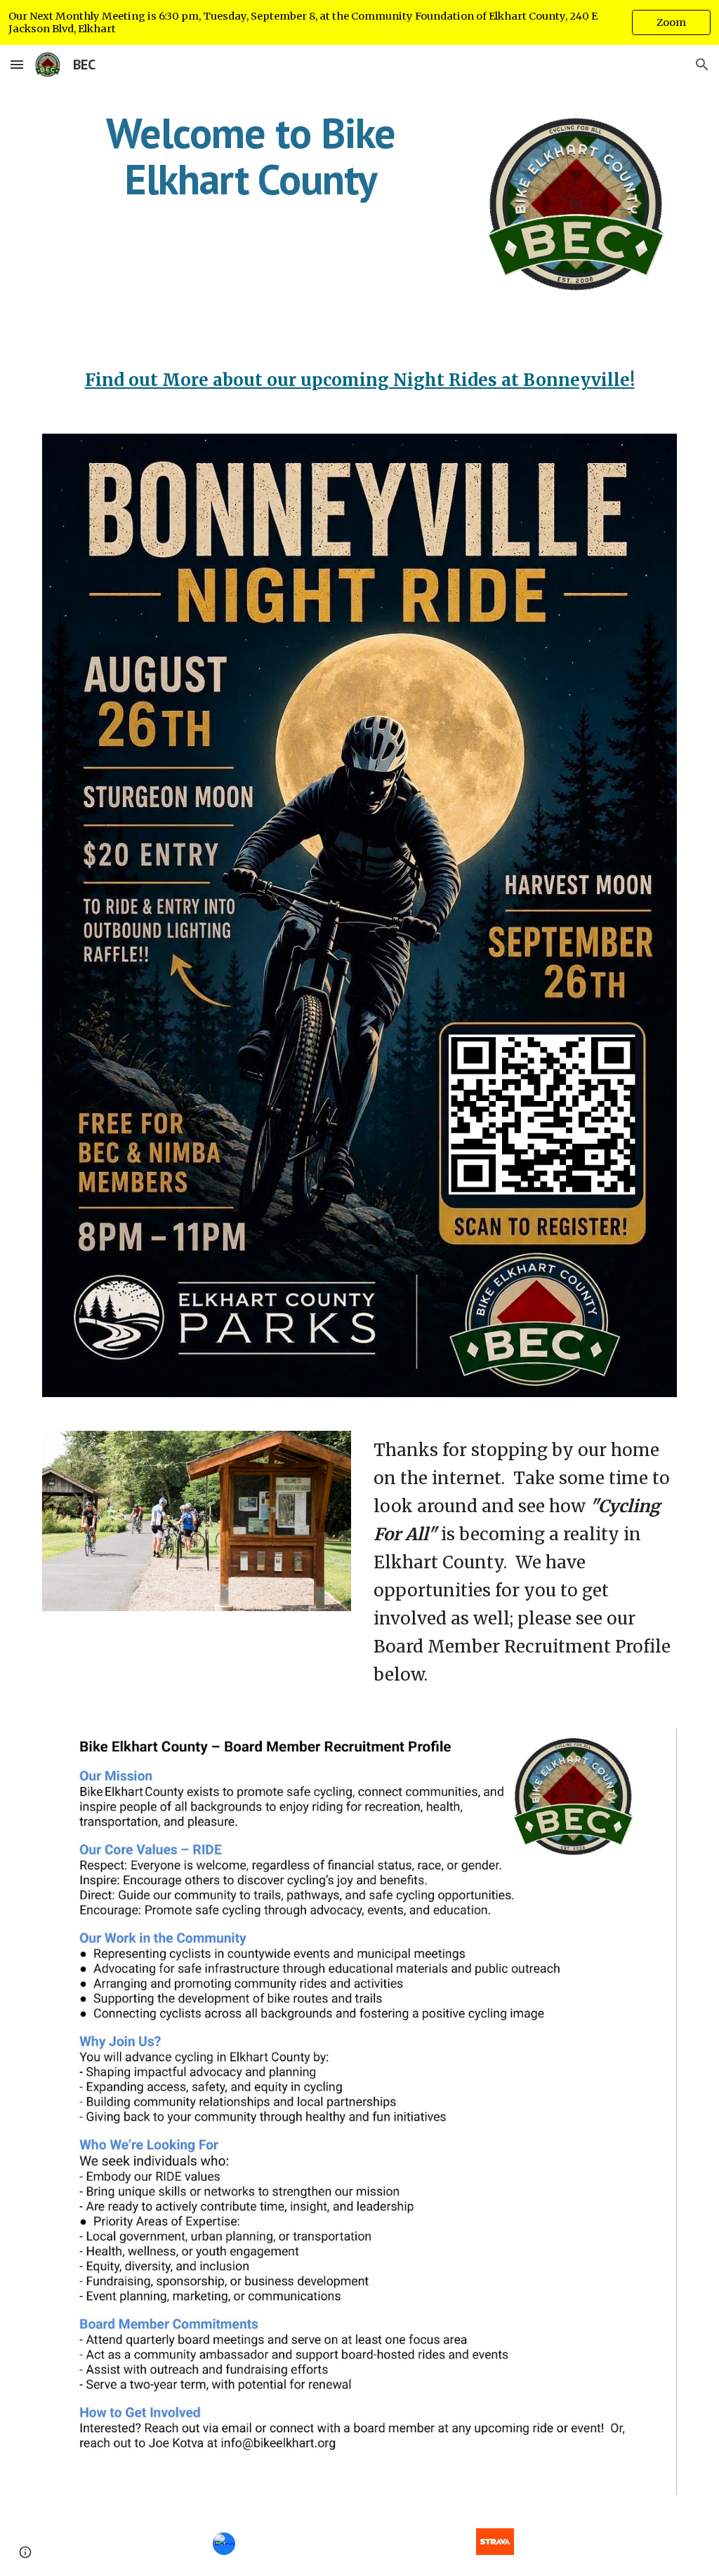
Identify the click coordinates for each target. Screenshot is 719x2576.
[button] (17, 64)
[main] (251, 156)
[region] (359, 22)
